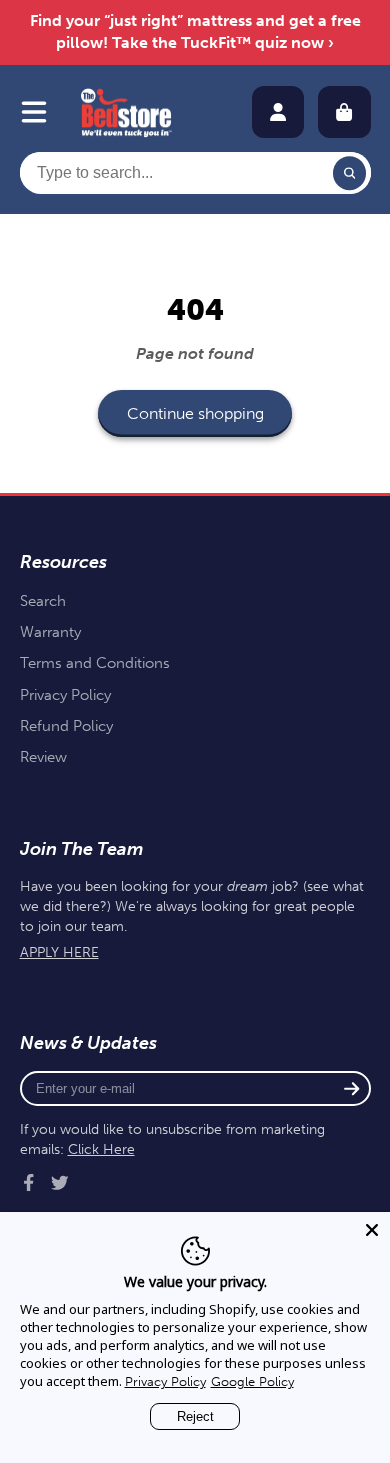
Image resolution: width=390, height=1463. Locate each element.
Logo (126, 112)
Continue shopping (195, 413)
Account (278, 112)
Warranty (50, 632)
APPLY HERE (59, 952)
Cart (344, 112)
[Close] (372, 1230)
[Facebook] (29, 1183)
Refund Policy (66, 726)
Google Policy (252, 1381)
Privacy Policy (65, 695)
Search (43, 601)
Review (43, 757)
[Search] (350, 173)
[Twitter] (60, 1183)
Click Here (101, 1149)
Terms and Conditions (95, 663)
